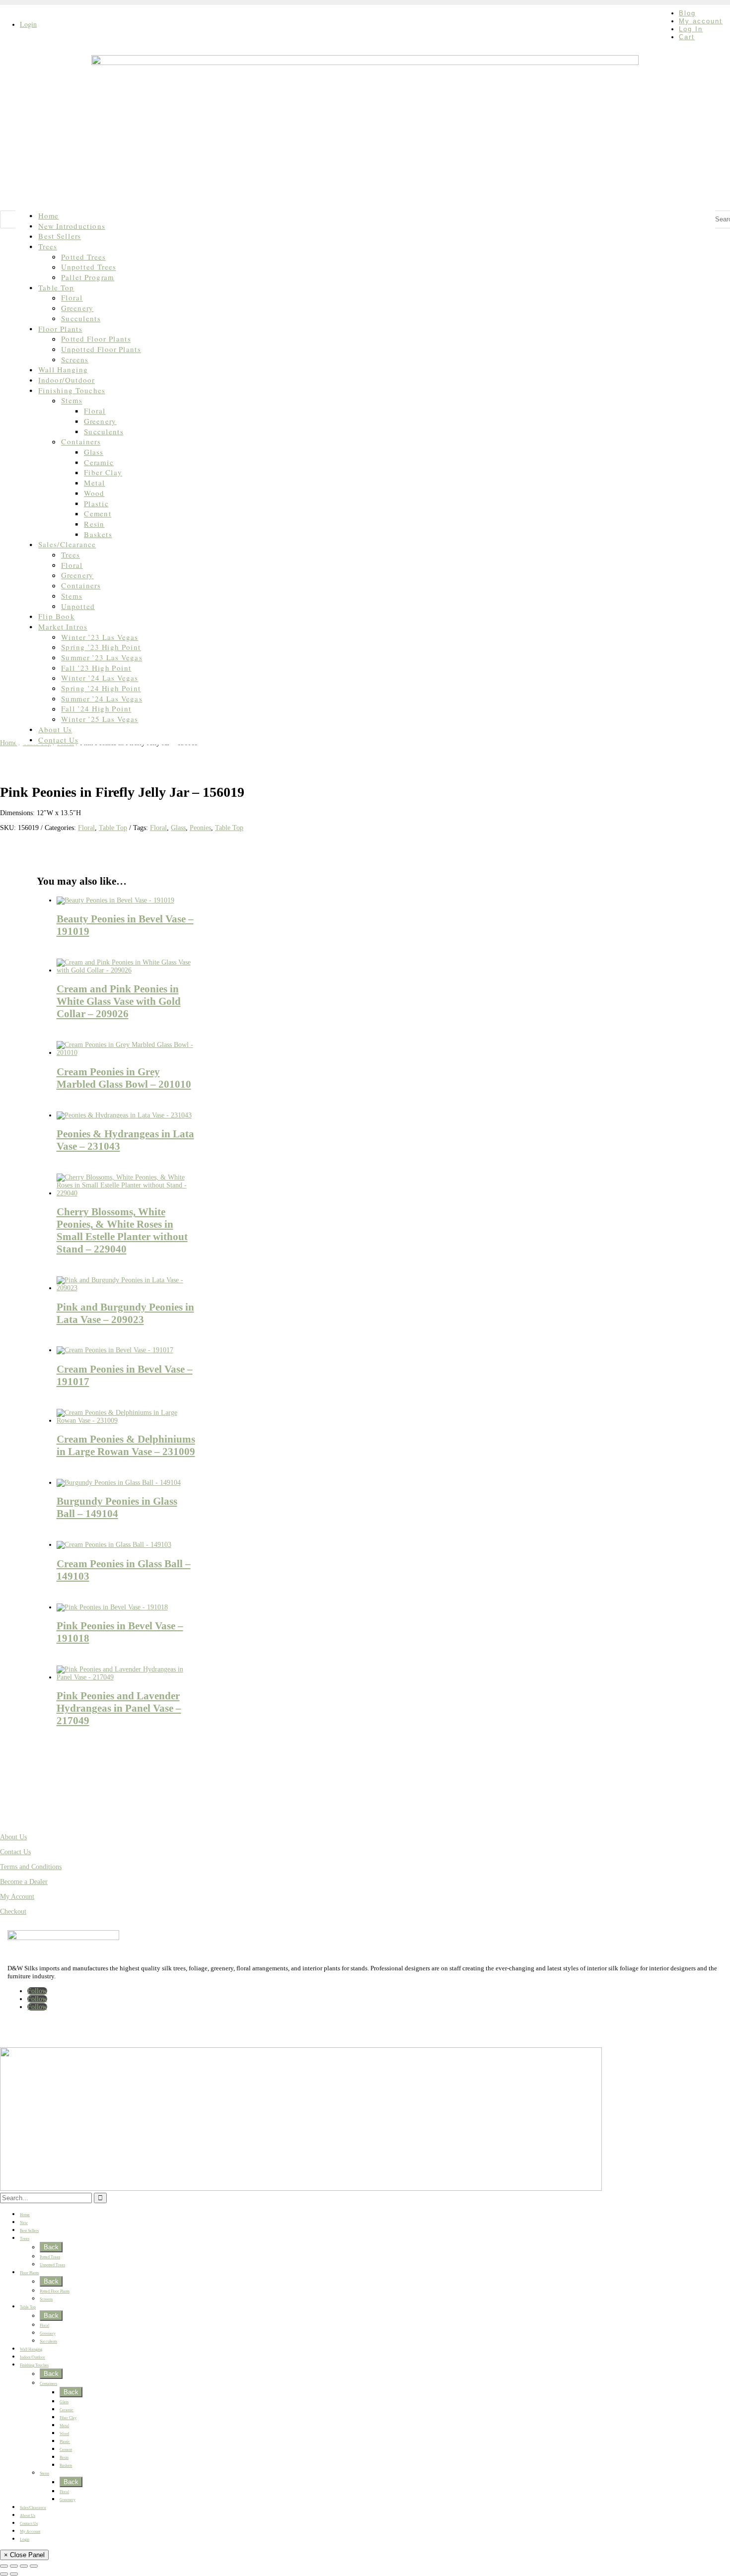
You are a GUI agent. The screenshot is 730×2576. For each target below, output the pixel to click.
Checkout (13, 1912)
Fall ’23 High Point (96, 668)
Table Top (56, 288)
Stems (72, 400)
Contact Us (58, 739)
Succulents (81, 318)
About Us (55, 730)
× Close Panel (24, 2555)
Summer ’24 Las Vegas (102, 699)
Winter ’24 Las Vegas (100, 678)
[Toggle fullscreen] (14, 2566)
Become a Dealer (24, 1882)
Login (28, 24)
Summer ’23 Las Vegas (102, 658)
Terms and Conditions (31, 1867)
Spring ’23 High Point (101, 647)
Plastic (96, 503)
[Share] (24, 2566)
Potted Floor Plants (96, 339)
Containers (81, 442)
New (24, 2223)
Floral (72, 298)
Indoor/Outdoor (67, 380)
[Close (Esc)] (34, 2566)
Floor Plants (60, 328)
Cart (687, 37)
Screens (75, 360)
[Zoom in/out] (4, 2566)
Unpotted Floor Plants (101, 349)
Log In (691, 29)
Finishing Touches (72, 390)
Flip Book (57, 616)
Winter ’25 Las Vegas (100, 719)
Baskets (98, 534)
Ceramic (99, 462)
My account (701, 21)
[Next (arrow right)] (14, 2574)
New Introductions (72, 226)
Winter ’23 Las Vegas (100, 637)
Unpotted (78, 606)
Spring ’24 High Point (101, 688)
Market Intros (63, 627)
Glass (94, 452)
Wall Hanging (63, 370)
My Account (17, 1897)
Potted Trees (83, 257)
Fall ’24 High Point (96, 709)
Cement (98, 514)
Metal (95, 483)
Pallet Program (88, 277)
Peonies (200, 828)
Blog (687, 13)
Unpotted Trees (88, 267)
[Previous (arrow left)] (4, 2574)
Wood (94, 493)
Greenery (77, 308)
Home (48, 216)
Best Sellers (60, 236)
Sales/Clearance (67, 544)
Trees (48, 246)
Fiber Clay (103, 472)
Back (51, 2247)
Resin (94, 524)
